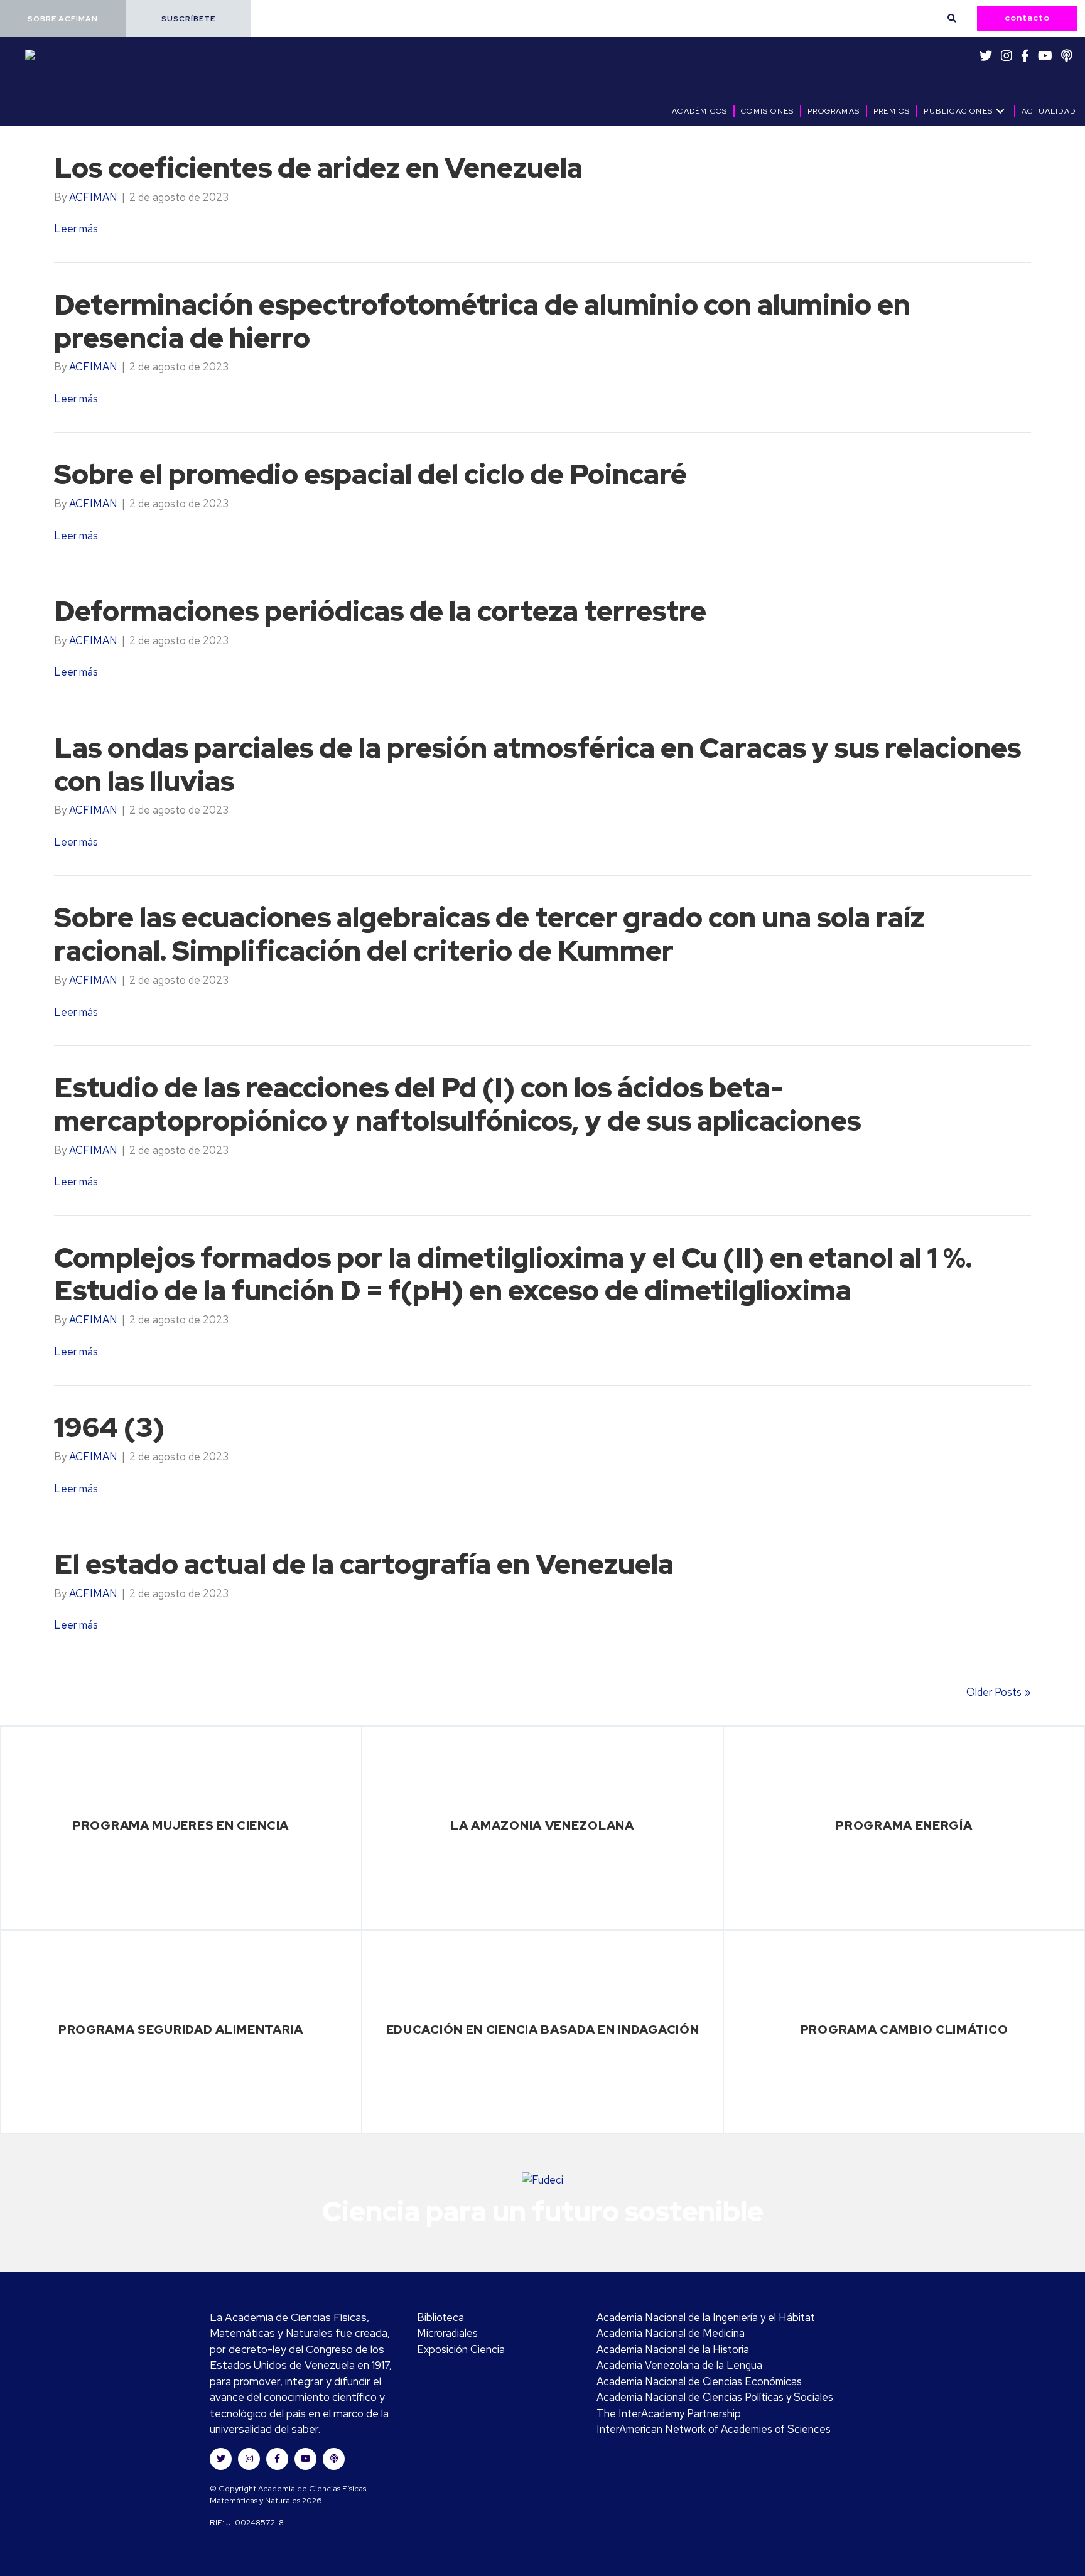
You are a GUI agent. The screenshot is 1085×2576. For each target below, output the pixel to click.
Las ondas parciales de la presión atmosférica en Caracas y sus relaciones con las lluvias (537, 764)
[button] (63, 19)
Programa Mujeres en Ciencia (181, 1825)
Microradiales (447, 2333)
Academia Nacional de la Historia (673, 2349)
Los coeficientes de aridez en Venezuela (318, 168)
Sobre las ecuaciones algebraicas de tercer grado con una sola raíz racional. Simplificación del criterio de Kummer (489, 934)
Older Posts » (999, 1692)
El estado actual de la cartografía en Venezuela (364, 1564)
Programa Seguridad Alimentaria (181, 2029)
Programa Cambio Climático (904, 2029)
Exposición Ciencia (461, 2349)
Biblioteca (440, 2317)
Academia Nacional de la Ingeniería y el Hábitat (706, 2317)
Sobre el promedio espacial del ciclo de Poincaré (370, 474)
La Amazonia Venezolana (542, 1825)
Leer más (76, 229)
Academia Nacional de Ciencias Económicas (699, 2381)
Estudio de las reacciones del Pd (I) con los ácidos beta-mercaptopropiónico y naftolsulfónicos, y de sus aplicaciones (457, 1104)
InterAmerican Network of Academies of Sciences (714, 2429)
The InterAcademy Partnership (669, 2413)
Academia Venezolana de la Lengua (679, 2365)
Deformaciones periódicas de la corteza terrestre (380, 611)
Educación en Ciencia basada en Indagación (543, 2029)
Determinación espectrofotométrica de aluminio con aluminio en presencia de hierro (482, 321)
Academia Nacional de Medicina (671, 2333)
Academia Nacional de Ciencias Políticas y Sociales (715, 2397)
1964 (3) (109, 1427)
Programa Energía (904, 1825)
